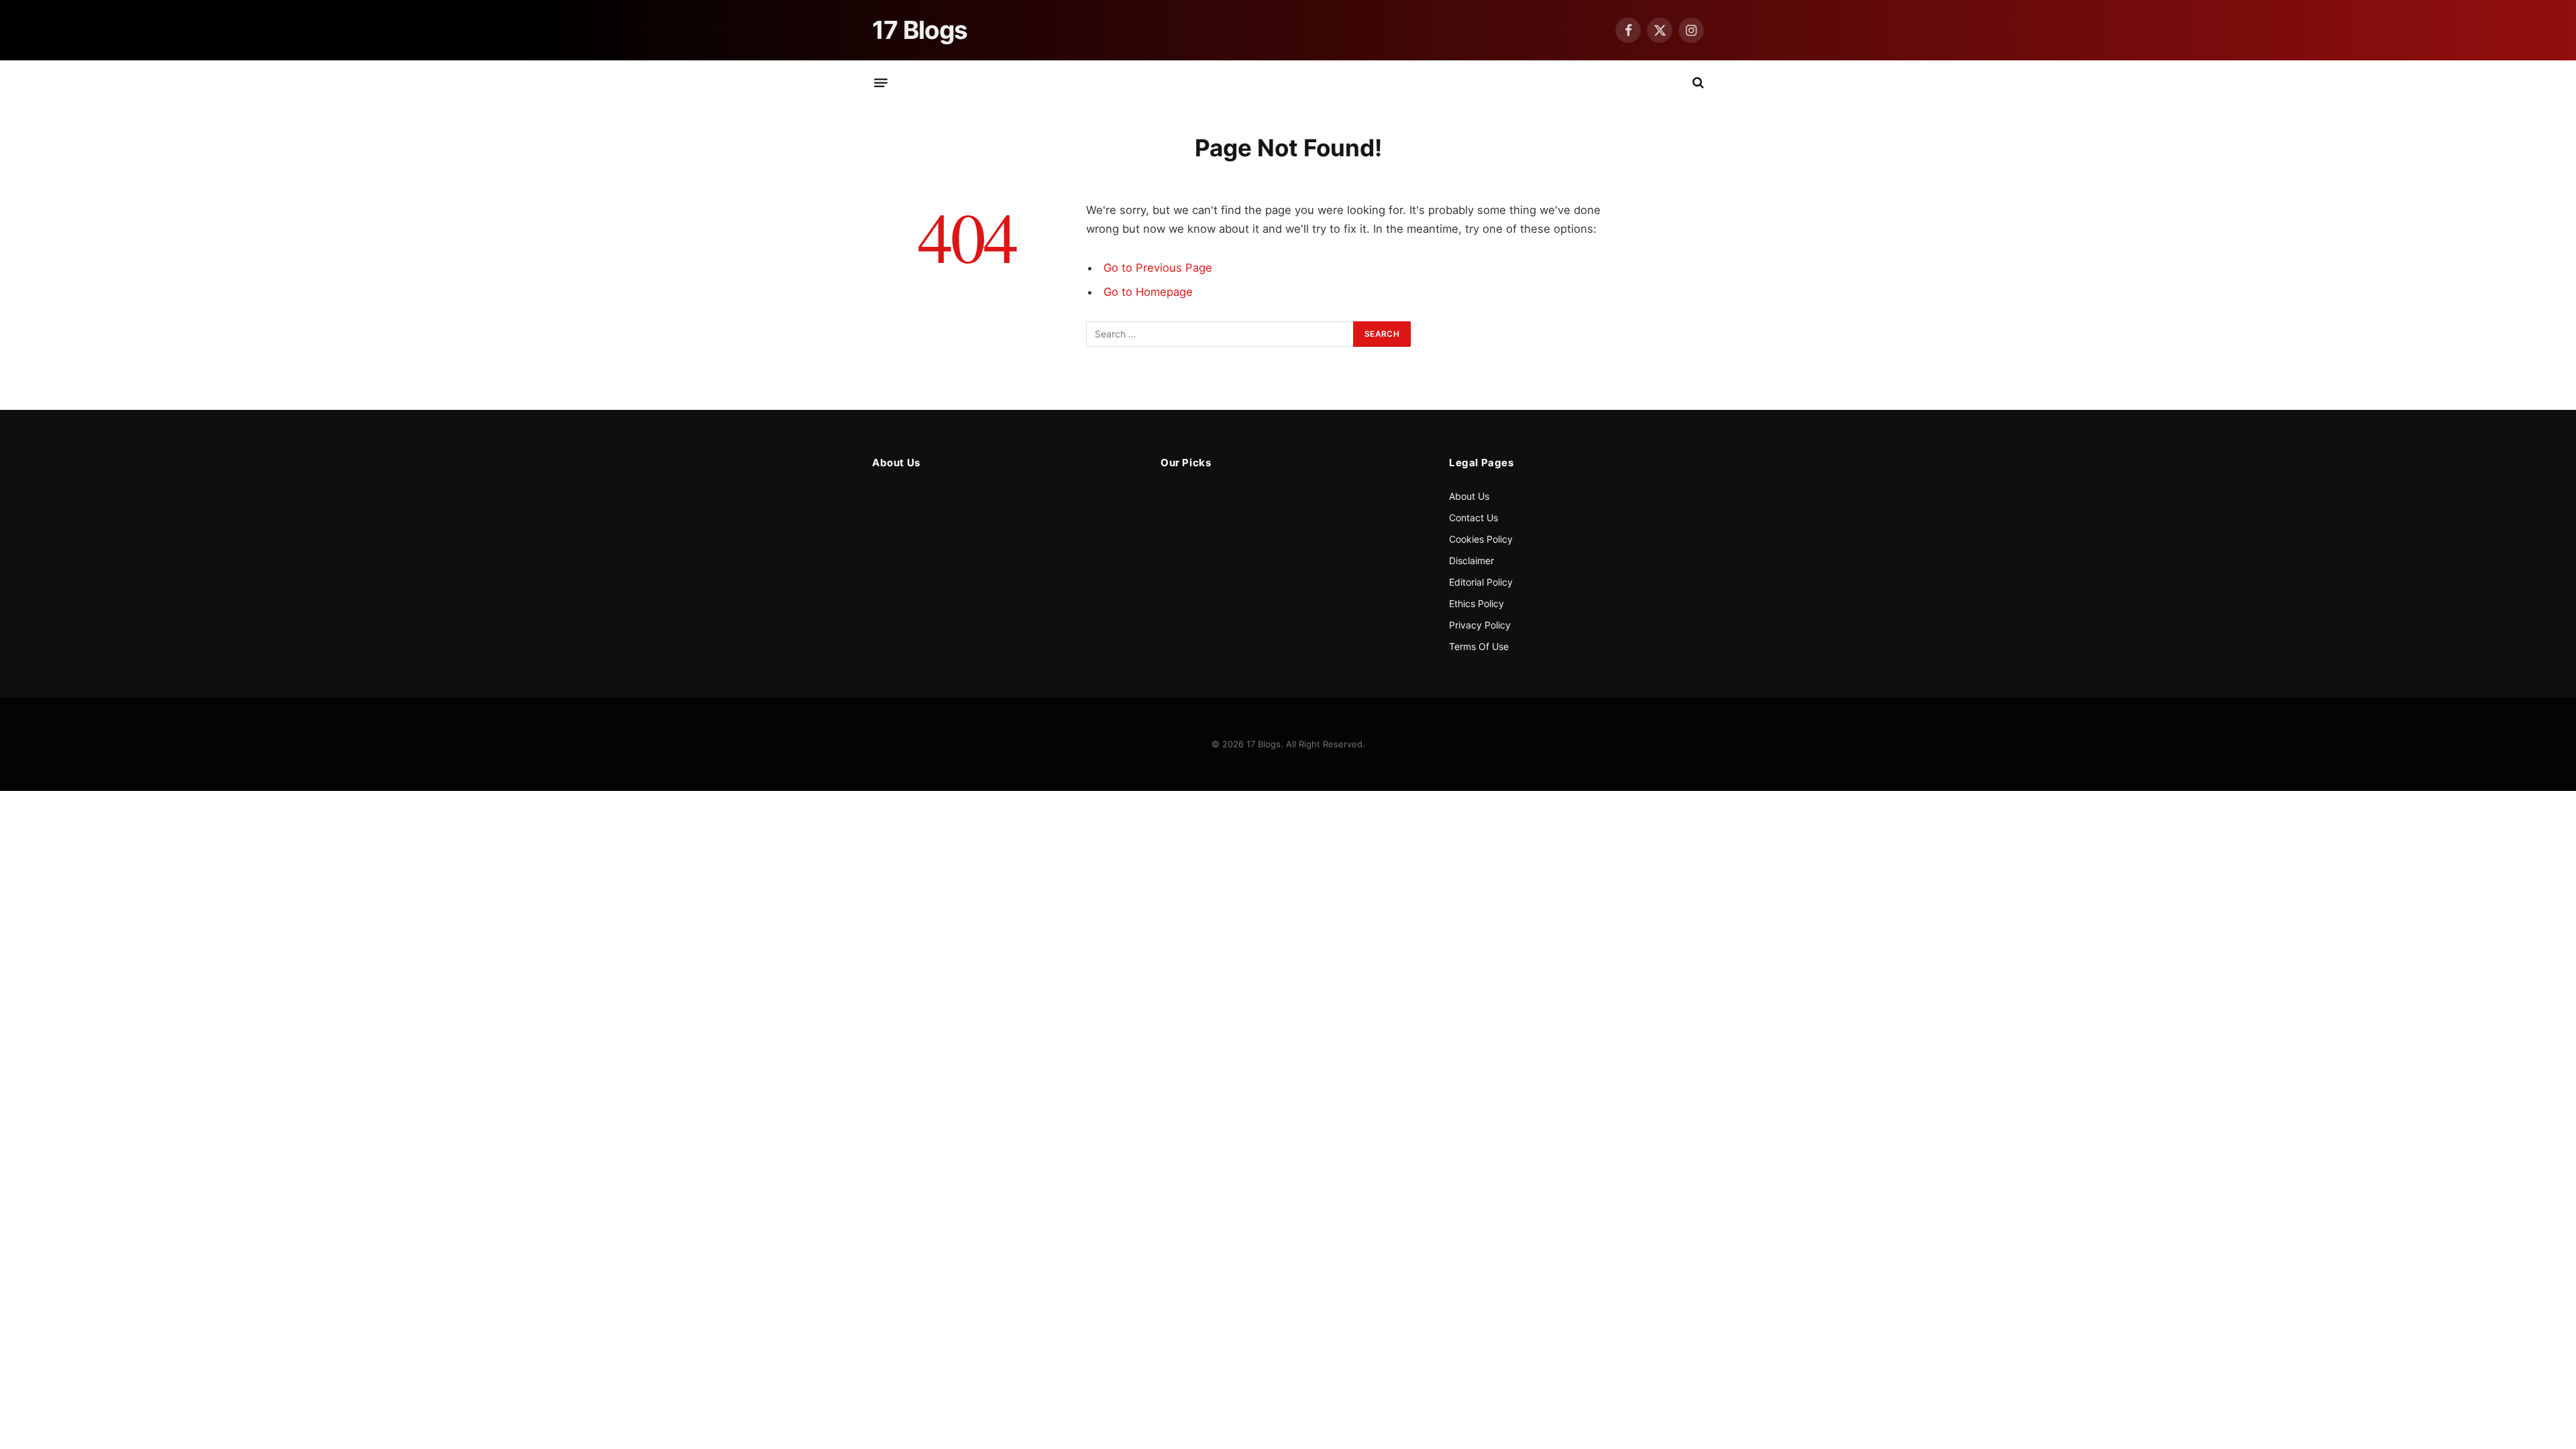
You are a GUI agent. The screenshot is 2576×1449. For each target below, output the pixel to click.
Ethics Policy (1477, 603)
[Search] (1697, 83)
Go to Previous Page (1158, 268)
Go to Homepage (1148, 292)
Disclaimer (1471, 560)
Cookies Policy (1481, 539)
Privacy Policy (1480, 625)
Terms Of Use (1479, 646)
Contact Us (1473, 518)
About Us (1469, 496)
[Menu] (881, 83)
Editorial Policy (1481, 582)
